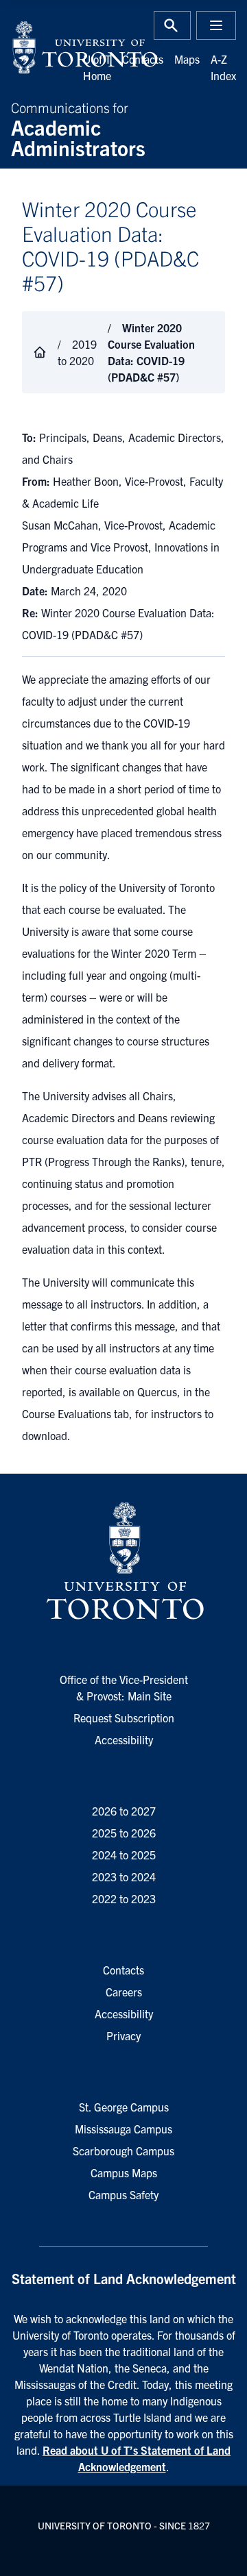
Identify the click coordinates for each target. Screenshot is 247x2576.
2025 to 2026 (124, 1833)
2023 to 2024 (124, 1877)
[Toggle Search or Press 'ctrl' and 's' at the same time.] (172, 25)
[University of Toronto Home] (63, 47)
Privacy (123, 2035)
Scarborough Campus (123, 2151)
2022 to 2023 (124, 1898)
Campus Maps (124, 2172)
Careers (124, 1992)
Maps (187, 59)
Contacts (143, 59)
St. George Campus (124, 2107)
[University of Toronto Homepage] (123, 1561)
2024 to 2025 (124, 1855)
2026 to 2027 (124, 1811)
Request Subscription (124, 1718)
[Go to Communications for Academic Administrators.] (40, 352)
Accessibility (124, 1739)
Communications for (78, 128)
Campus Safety (123, 2194)
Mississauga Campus (123, 2129)
